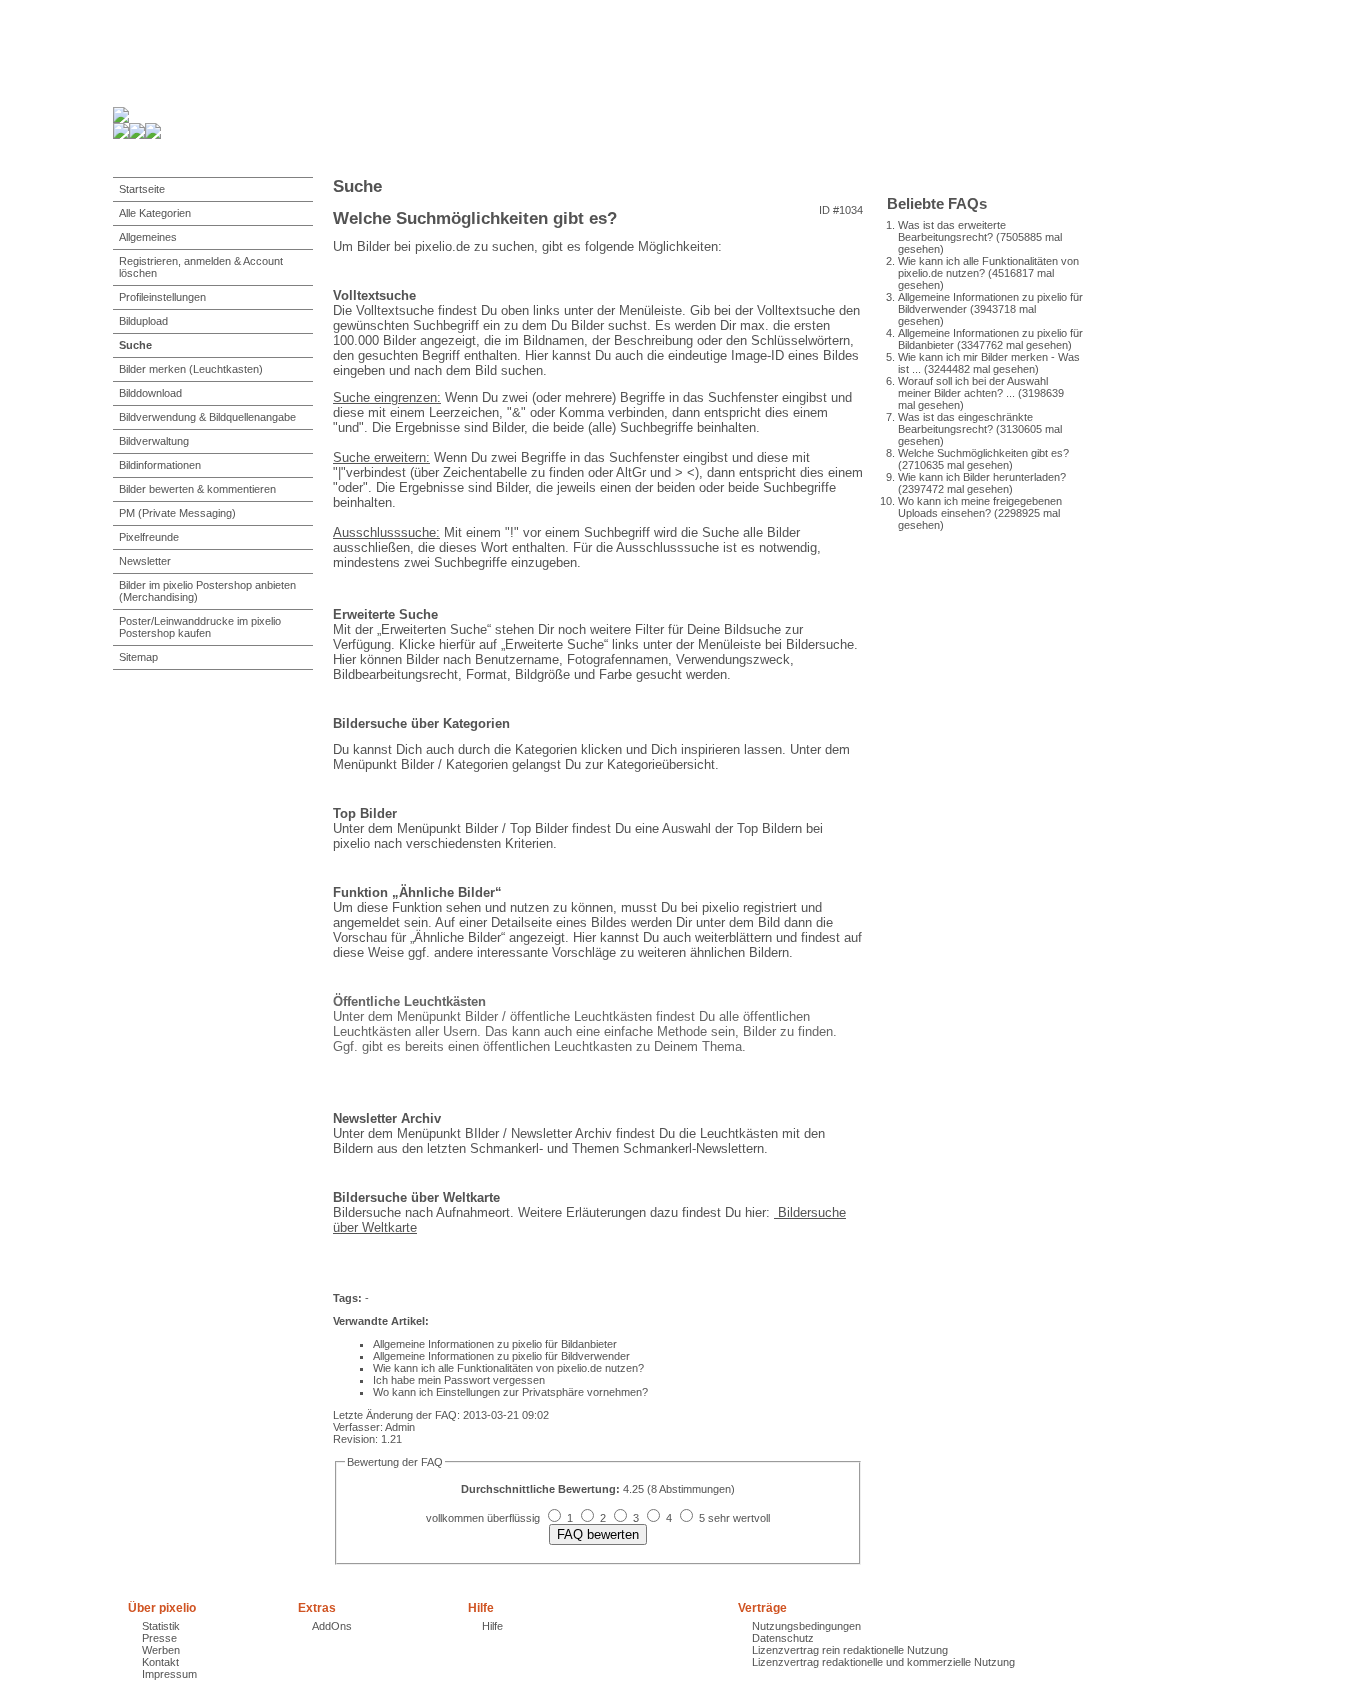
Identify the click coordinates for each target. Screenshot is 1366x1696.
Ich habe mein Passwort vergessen (459, 1380)
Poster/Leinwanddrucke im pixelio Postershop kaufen (200, 627)
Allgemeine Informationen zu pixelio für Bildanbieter (495, 1344)
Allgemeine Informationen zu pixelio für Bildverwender (501, 1356)
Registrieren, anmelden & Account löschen (201, 267)
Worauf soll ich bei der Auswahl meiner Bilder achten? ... (973, 387)
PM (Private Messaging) (177, 513)
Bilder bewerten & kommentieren (197, 489)
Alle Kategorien (155, 213)
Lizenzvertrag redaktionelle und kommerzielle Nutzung (883, 1662)
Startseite (142, 189)
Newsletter (145, 561)
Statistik (161, 1626)
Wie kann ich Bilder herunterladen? (982, 477)
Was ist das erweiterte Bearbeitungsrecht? (952, 231)
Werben (161, 1650)
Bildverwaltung (154, 441)
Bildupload (143, 321)
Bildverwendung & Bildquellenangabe (207, 417)
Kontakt (160, 1662)
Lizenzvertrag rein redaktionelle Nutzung (850, 1650)
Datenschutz (783, 1638)
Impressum (169, 1674)
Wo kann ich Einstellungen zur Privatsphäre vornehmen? (510, 1392)
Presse (159, 1638)
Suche (135, 345)
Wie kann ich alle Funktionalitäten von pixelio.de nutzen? (508, 1368)
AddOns (332, 1626)
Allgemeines (148, 237)
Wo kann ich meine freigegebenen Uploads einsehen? (980, 507)
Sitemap (138, 657)
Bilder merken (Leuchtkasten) (191, 369)
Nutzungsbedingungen (806, 1626)
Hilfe (492, 1626)
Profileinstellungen (162, 297)
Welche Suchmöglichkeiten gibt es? (983, 453)
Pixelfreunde (149, 537)
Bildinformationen (160, 465)
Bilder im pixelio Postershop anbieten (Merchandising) (207, 591)
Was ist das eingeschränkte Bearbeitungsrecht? (965, 423)
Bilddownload (150, 393)
